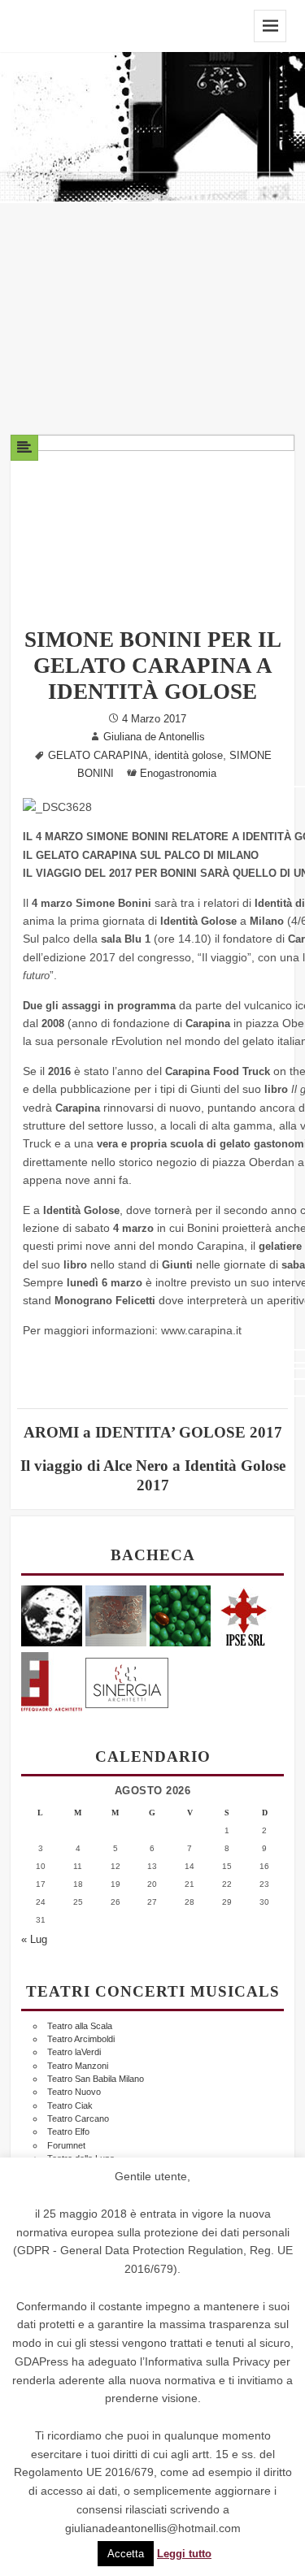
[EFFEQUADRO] (52, 1679)
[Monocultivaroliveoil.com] (180, 1614)
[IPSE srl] (244, 1614)
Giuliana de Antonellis (154, 737)
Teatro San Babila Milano (96, 2079)
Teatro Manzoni (78, 2066)
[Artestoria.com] (116, 1614)
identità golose (189, 756)
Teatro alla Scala (80, 2026)
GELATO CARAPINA (98, 756)
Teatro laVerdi (74, 2052)
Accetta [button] (126, 2554)
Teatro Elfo (68, 2131)
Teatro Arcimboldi (81, 2039)
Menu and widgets (270, 26)
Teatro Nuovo (74, 2092)
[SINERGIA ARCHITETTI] (127, 1679)
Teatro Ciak (70, 2105)
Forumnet (66, 2145)
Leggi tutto (184, 2554)
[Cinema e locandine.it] (52, 1614)
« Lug (34, 1940)
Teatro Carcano (78, 2118)
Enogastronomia (178, 774)
